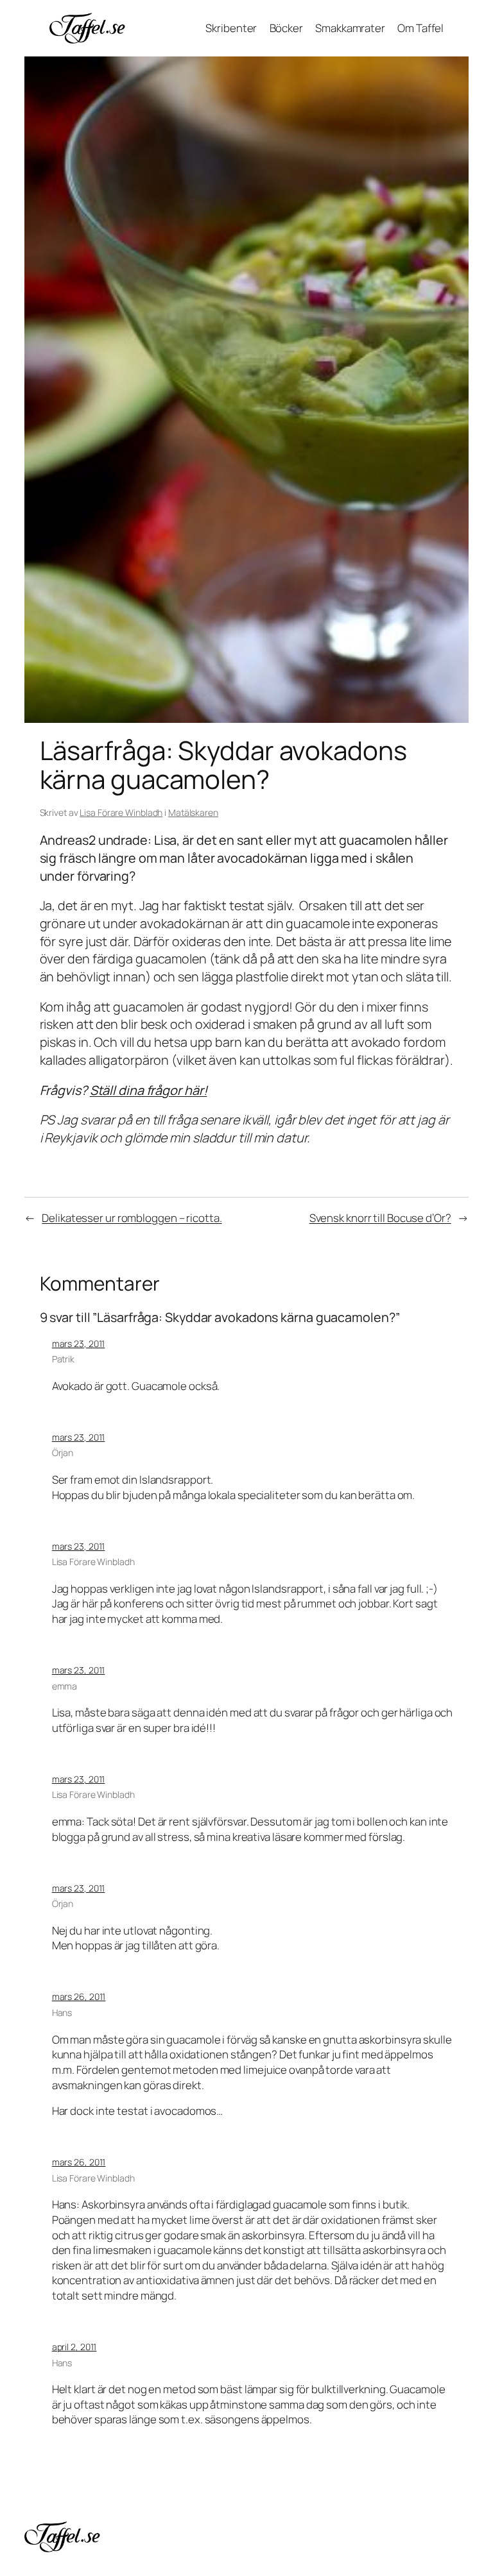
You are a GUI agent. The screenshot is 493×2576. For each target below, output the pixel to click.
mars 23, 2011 (79, 1343)
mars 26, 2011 (79, 1996)
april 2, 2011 (74, 2347)
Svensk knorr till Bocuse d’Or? (380, 1218)
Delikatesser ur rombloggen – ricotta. (132, 1218)
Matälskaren (193, 812)
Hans (62, 2012)
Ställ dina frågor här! (149, 1090)
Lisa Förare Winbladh (121, 812)
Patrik (63, 1359)
